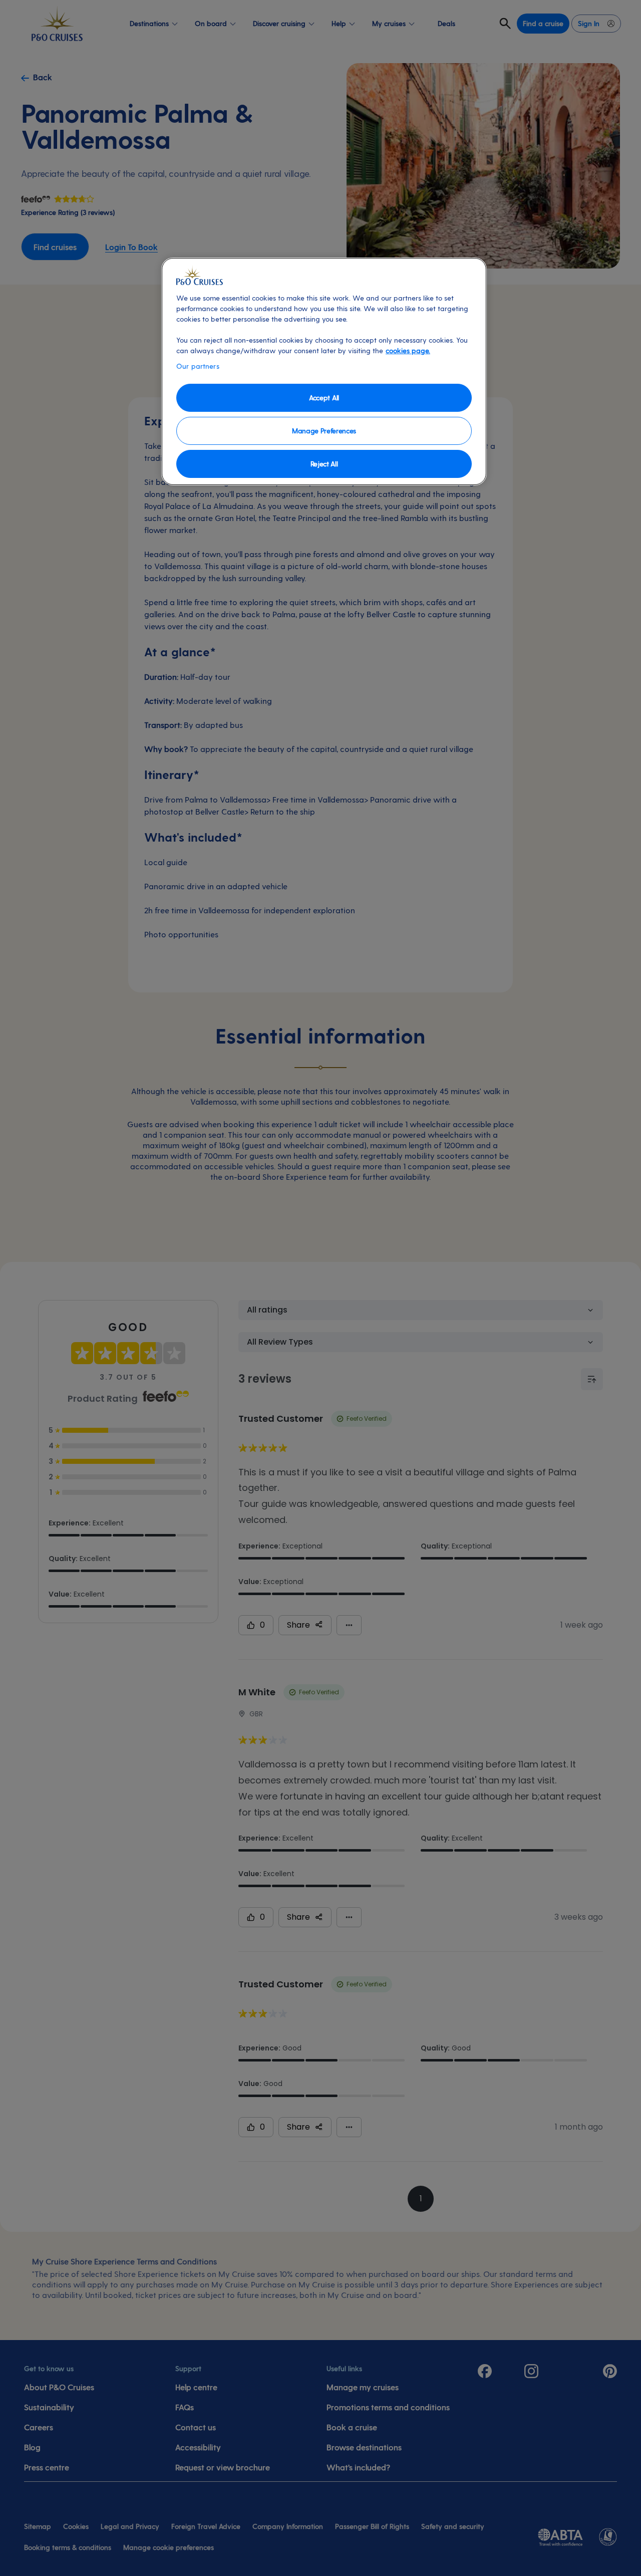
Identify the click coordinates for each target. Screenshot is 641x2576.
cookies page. (408, 350)
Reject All (324, 464)
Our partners (198, 366)
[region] (324, 371)
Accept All (324, 398)
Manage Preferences (324, 431)
